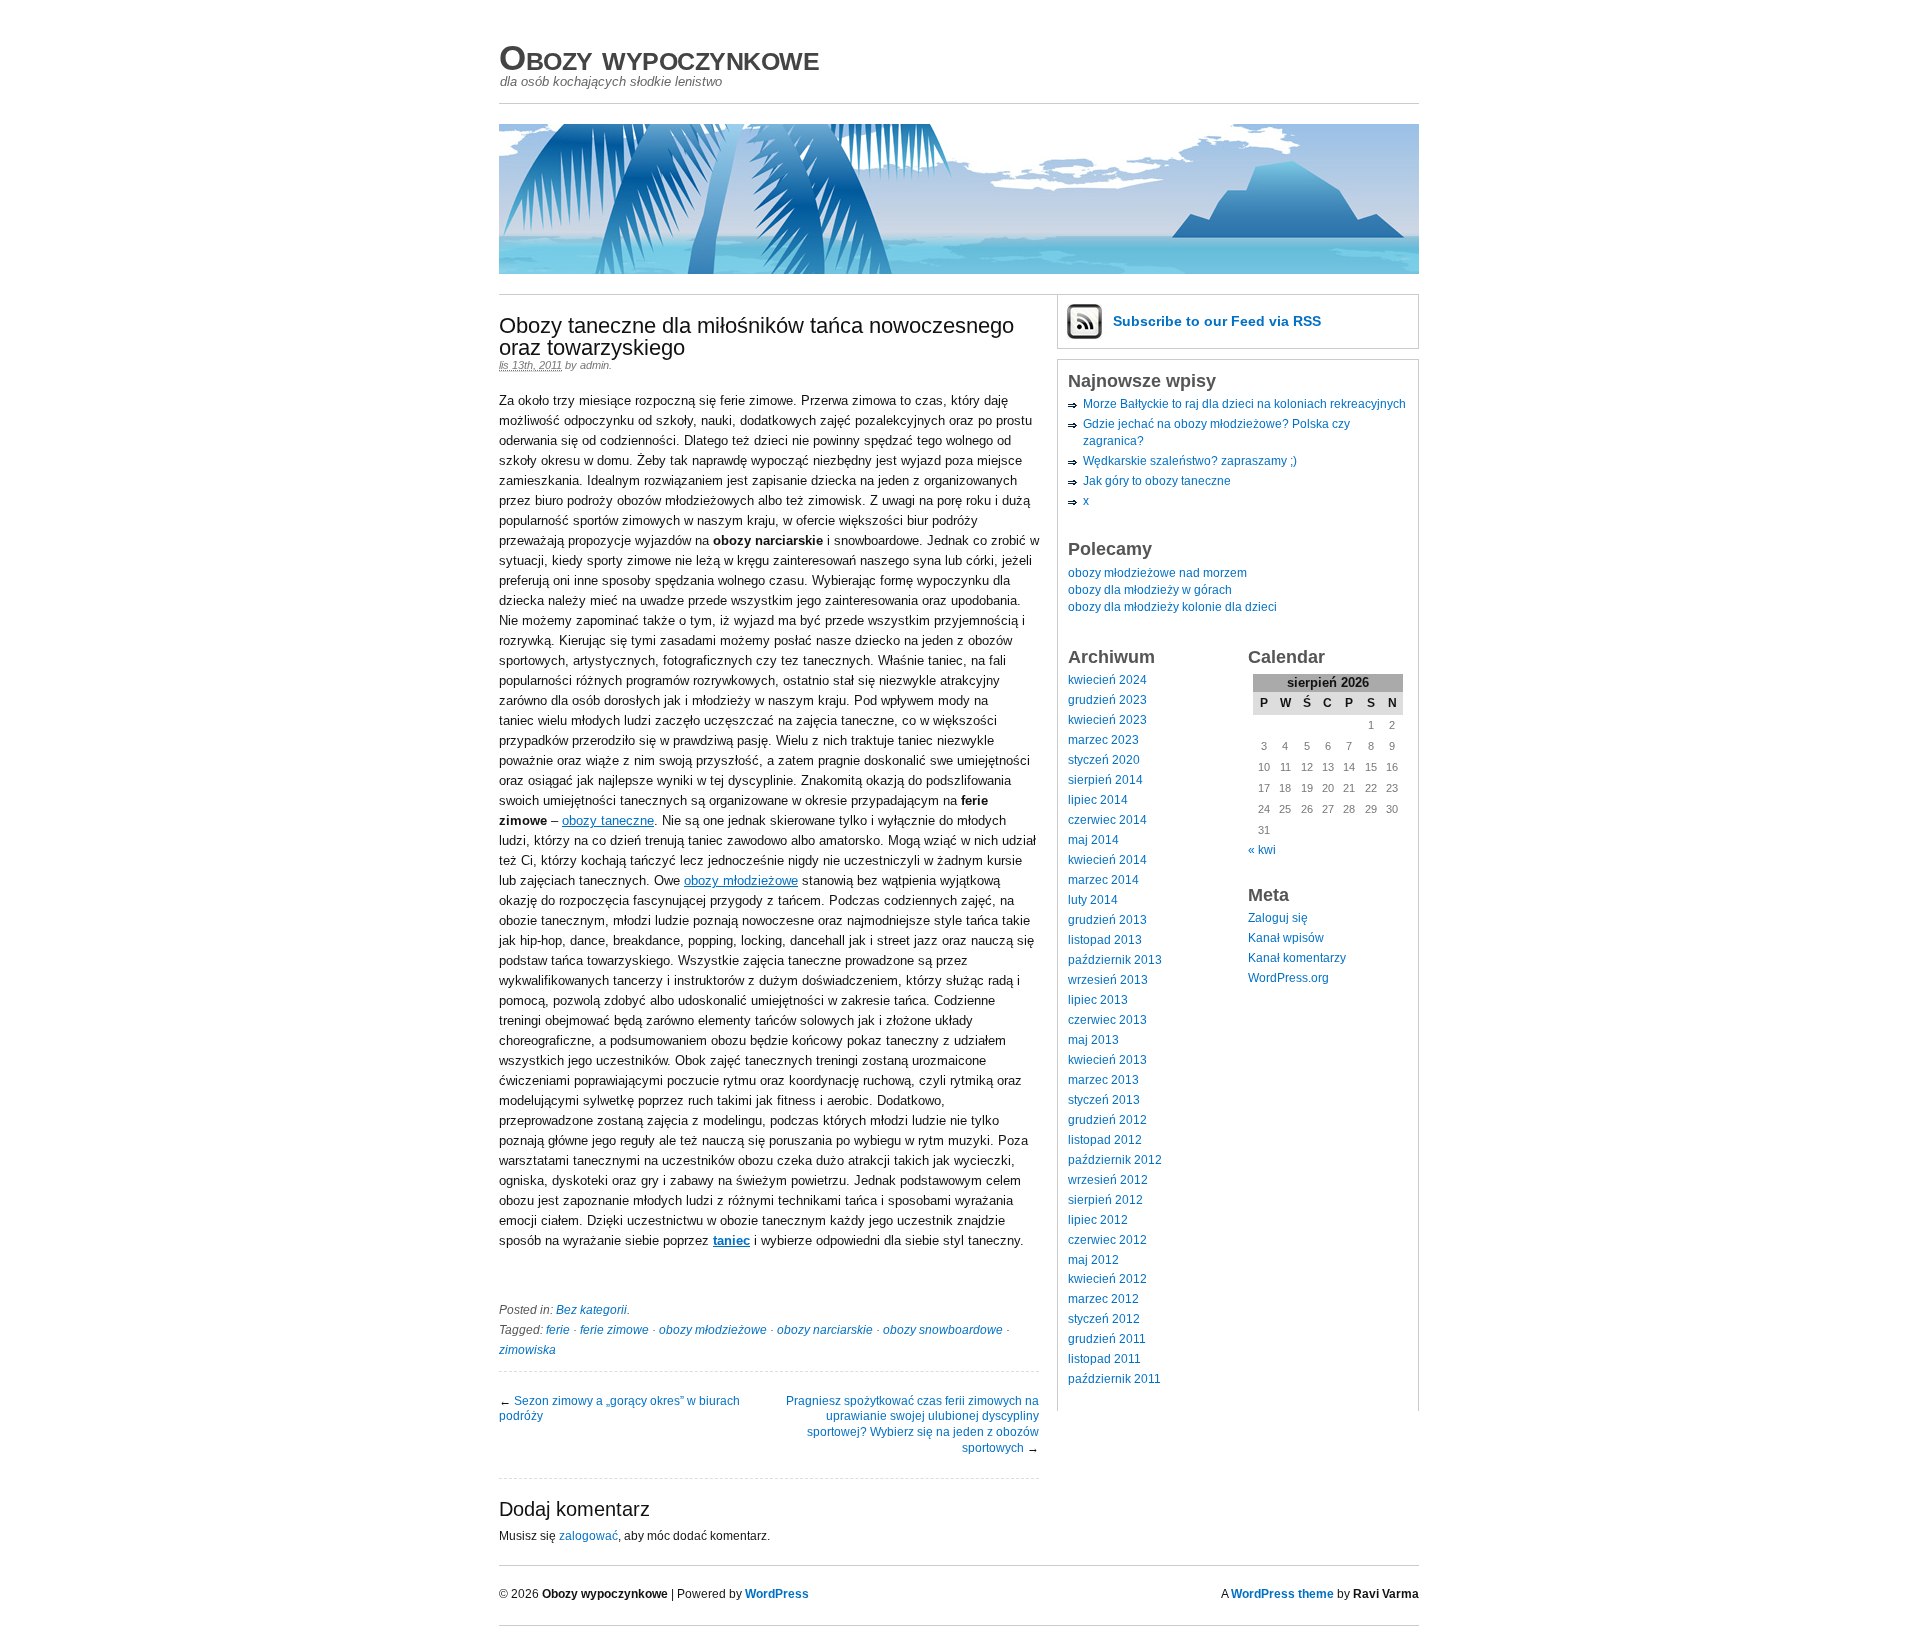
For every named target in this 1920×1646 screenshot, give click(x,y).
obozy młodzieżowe (741, 880)
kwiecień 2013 (1107, 1060)
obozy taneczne (608, 820)
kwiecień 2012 (1107, 1279)
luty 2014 (1093, 900)
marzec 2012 (1103, 1299)
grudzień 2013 (1107, 920)
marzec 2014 (1103, 880)
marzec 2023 (1103, 740)
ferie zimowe (614, 1330)
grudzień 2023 (1107, 700)
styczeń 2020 (1104, 760)
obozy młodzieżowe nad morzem (1157, 573)
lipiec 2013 (1098, 1000)
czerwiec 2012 (1107, 1240)
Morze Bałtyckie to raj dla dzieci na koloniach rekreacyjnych (1244, 404)
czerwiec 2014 (1107, 820)
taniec (731, 1240)
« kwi (1262, 850)
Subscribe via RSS (1217, 321)
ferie (558, 1330)
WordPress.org (1288, 978)
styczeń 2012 (1104, 1319)
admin (594, 365)
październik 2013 (1115, 960)
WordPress (777, 1594)
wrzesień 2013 (1108, 980)
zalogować (588, 1536)
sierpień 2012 (1105, 1200)
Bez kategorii (591, 1310)
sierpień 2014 (1105, 780)
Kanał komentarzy (1297, 958)
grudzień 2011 (1107, 1339)
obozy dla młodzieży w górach (1150, 590)
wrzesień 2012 (1108, 1180)
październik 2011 (1114, 1379)
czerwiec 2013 (1107, 1020)
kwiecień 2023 (1107, 720)
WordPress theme (1282, 1594)
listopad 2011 (1104, 1359)
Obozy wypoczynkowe (659, 57)
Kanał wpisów (1286, 938)
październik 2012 (1115, 1160)
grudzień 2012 (1107, 1120)
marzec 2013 (1103, 1080)
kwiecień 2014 (1107, 860)
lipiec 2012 (1098, 1220)
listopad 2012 (1105, 1140)
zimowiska (527, 1350)
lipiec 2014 (1098, 800)
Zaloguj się (1278, 918)
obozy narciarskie (825, 1330)
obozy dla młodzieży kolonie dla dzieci (1172, 607)
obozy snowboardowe (943, 1330)
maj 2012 (1093, 1260)
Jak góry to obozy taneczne (1157, 481)
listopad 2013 (1105, 940)
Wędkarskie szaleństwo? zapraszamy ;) (1190, 461)
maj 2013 (1093, 1040)
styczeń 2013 (1104, 1100)
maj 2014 (1093, 840)
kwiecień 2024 (1107, 680)
